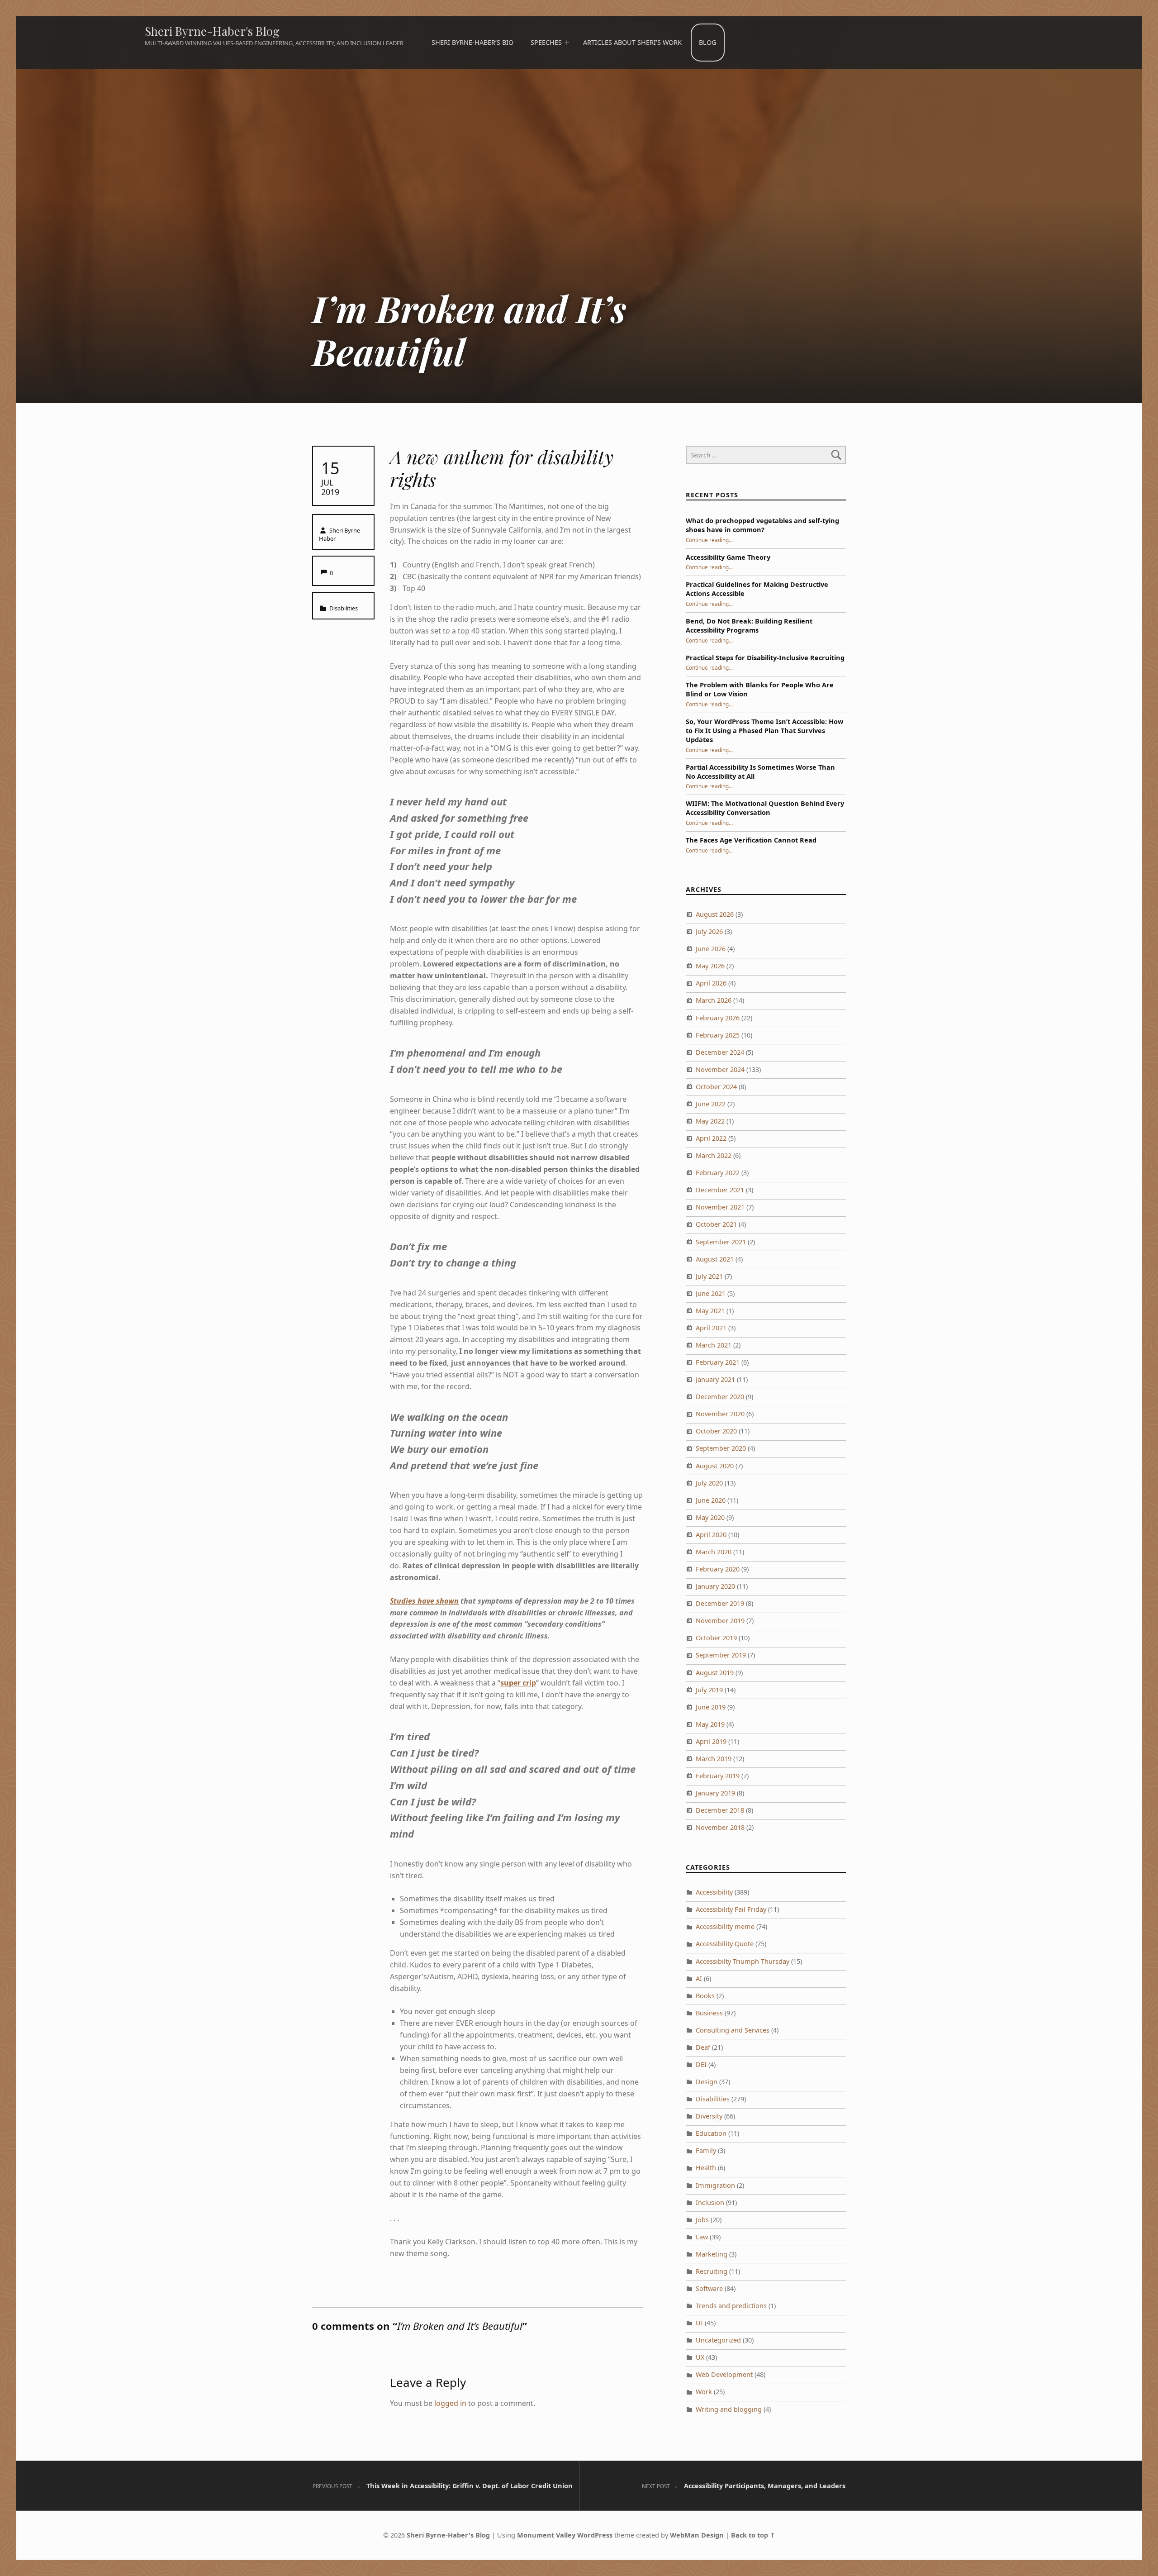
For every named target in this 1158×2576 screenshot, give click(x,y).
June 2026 (711, 949)
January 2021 (715, 1379)
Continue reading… (709, 540)
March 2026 (714, 1000)
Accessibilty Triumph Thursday (743, 1961)
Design (707, 2082)
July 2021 (709, 1276)
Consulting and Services (733, 2030)
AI (699, 1978)
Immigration (715, 2185)
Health (706, 2168)
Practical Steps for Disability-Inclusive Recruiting (765, 658)
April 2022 (711, 1138)
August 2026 (715, 914)
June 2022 (711, 1104)
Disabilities (344, 608)
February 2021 (718, 1362)
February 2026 (718, 1018)
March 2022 (714, 1155)
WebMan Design (697, 2535)
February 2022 (718, 1173)
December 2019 (720, 1603)
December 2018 (720, 1810)
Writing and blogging (729, 2409)
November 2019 (720, 1621)
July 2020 (709, 1483)
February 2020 (718, 1569)
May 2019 (710, 1724)
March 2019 (714, 1759)
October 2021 (716, 1224)
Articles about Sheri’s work (632, 42)
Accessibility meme (725, 1926)
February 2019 (718, 1776)
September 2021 (721, 1242)
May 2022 (710, 1121)
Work (704, 2392)
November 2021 (720, 1207)
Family (706, 2150)
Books (705, 1996)
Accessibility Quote (725, 1944)
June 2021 (711, 1293)
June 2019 (711, 1707)
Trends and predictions (731, 2306)
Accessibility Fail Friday (731, 1909)
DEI (701, 2064)
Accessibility (714, 1892)
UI (699, 2323)
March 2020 (714, 1552)
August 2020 (715, 1466)
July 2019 (709, 1690)
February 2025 (718, 1035)
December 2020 (720, 1397)
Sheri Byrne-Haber (340, 534)
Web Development (724, 2374)
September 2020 (721, 1448)
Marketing (712, 2254)
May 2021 (710, 1311)
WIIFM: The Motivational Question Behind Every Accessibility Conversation (765, 808)
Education (711, 2133)
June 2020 (711, 1500)
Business (709, 2013)
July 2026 (709, 931)
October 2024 (716, 1087)
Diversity (709, 2116)
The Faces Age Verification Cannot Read (751, 840)
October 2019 (716, 1638)
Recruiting (712, 2271)
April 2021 (711, 1328)
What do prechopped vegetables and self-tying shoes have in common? (762, 525)
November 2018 (720, 1827)
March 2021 (714, 1345)
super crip (518, 1683)
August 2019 (715, 1673)
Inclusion (710, 2202)
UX (700, 2357)
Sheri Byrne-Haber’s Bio (472, 42)
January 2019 (715, 1793)
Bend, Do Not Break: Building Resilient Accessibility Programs (749, 626)
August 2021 (715, 1259)
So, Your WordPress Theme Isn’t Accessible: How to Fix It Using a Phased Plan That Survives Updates (764, 731)
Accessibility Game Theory (728, 557)
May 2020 (710, 1517)
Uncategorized (718, 2340)
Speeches (546, 42)
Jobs (702, 2220)
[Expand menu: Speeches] (566, 43)
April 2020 (711, 1535)
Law (702, 2237)
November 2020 (720, 1414)
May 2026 (710, 966)
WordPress (595, 2535)
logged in (450, 2403)
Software (709, 2288)
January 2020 (715, 1586)
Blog (707, 42)
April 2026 (711, 983)
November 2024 (720, 1069)
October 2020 (716, 1431)
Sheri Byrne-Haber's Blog (212, 31)
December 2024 (720, 1052)
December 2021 (720, 1190)
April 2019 (711, 1741)
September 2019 (721, 1655)
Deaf (703, 2047)
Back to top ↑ (753, 2535)
